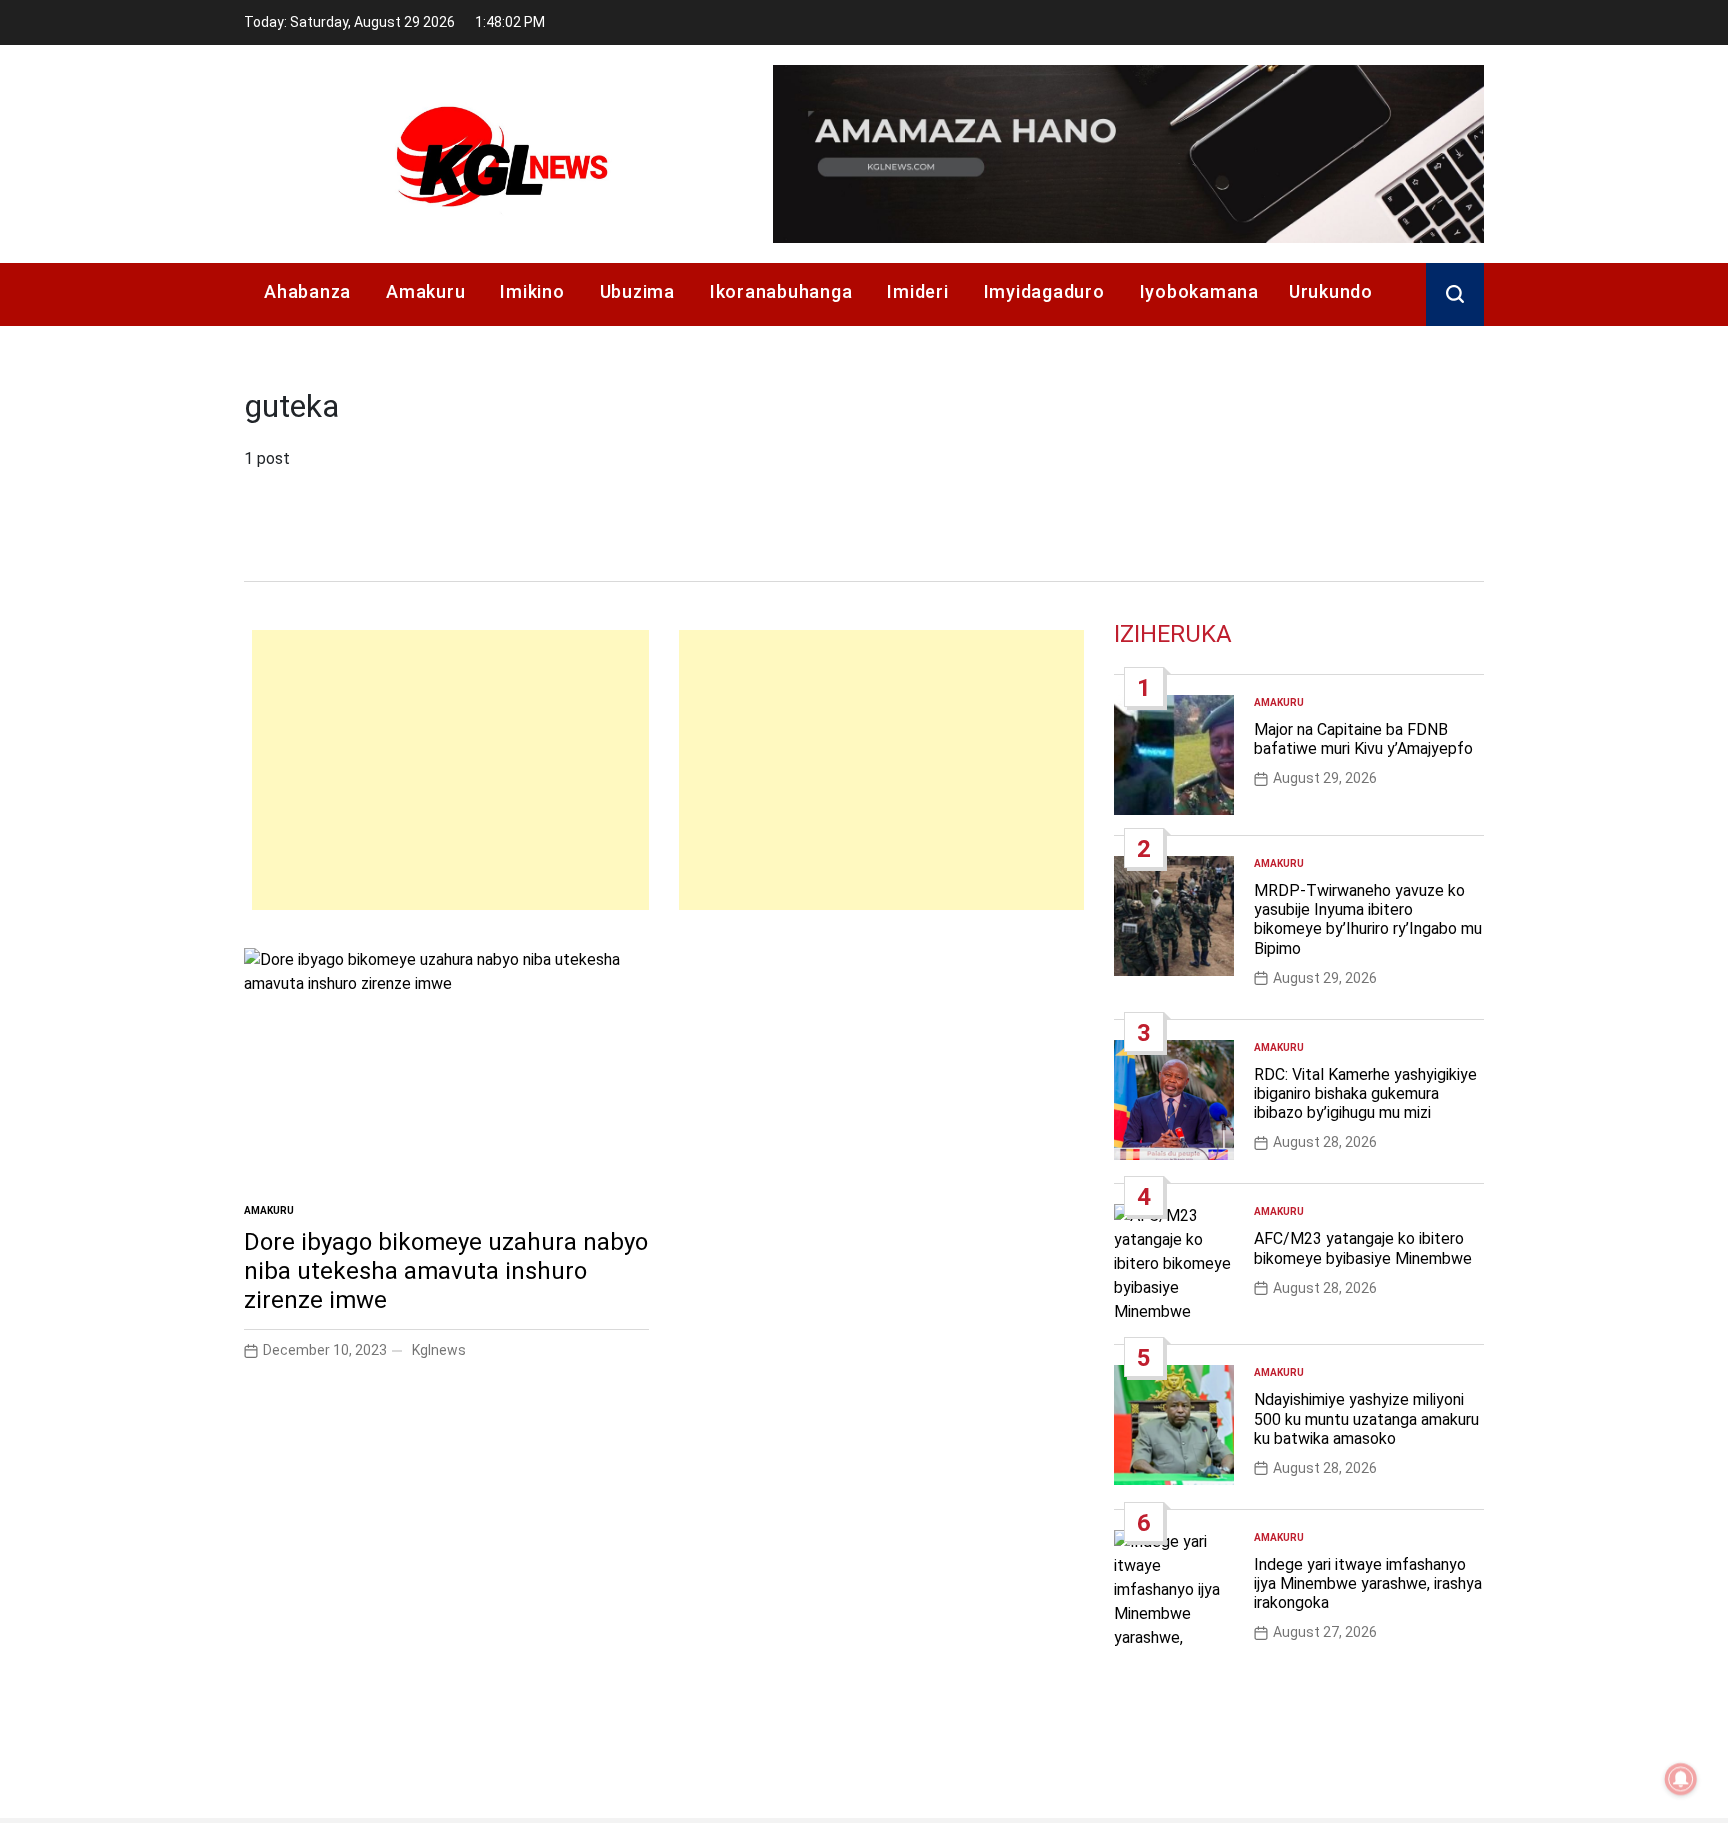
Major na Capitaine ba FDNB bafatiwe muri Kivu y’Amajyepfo (1363, 739)
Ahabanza (307, 291)
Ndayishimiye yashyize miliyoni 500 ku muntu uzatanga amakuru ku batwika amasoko (1366, 1418)
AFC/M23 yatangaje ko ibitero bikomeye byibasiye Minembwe (1363, 1248)
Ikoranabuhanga (781, 291)
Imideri (917, 291)
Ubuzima (637, 291)
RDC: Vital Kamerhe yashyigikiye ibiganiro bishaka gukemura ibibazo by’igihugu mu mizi (1365, 1093)
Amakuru (425, 291)
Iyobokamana (1199, 291)
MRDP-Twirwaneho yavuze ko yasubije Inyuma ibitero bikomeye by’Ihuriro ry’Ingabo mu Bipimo (1368, 919)
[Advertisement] (450, 770)
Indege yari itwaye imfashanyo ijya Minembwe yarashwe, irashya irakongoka (1368, 1583)
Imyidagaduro (1044, 291)
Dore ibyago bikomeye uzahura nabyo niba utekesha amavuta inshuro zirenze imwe (446, 1271)
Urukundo (1331, 291)
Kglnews (439, 1350)
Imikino (532, 291)
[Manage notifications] (1681, 1779)
